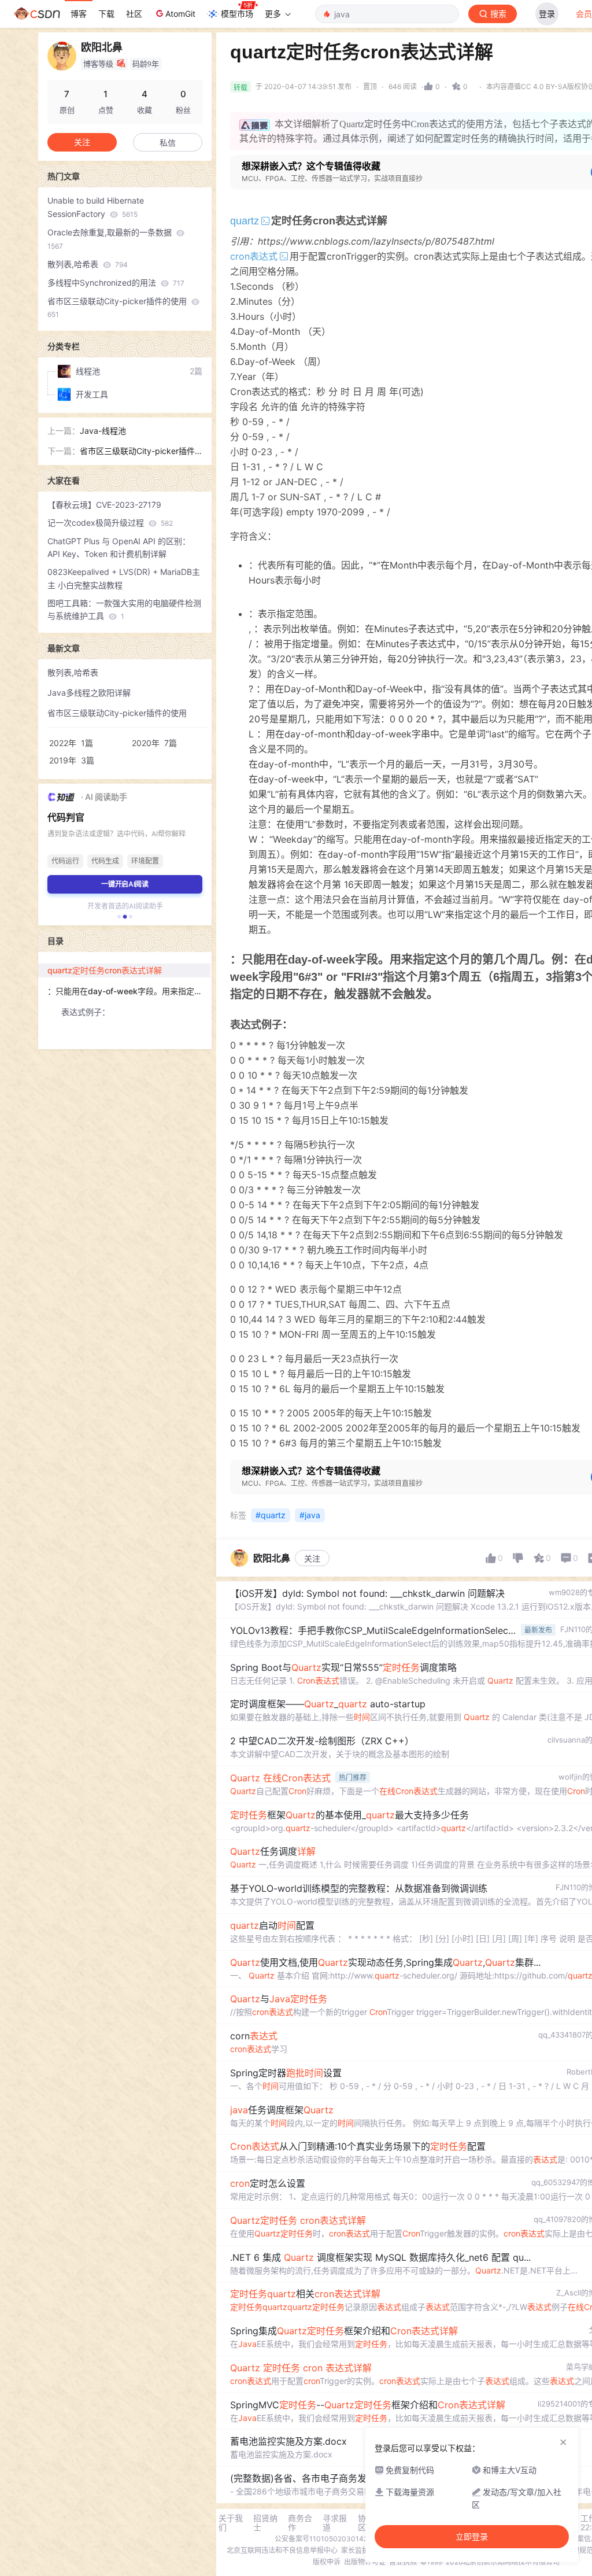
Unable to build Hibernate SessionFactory (96, 207)
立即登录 (472, 2537)
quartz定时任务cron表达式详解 (105, 970)
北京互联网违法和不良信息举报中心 (282, 2550)
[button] (119, 917)
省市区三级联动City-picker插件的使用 (118, 308)
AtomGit (180, 14)
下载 (106, 14)
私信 (168, 143)
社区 (134, 14)
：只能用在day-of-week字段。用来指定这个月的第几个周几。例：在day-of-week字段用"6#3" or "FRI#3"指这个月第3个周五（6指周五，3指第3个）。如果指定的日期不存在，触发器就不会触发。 (129, 991)
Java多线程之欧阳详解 (89, 693)
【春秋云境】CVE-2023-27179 (104, 505)
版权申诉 (327, 2562)
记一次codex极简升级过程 (110, 523)
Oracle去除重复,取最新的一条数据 (111, 239)
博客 (79, 14)
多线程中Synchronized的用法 (116, 283)
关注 (312, 1558)
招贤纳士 (265, 2523)
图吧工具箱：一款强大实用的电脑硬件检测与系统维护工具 (124, 610)
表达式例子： (86, 1012)
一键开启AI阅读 (125, 884)
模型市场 (237, 14)
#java (310, 1515)
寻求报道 (335, 2523)
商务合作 (300, 2523)
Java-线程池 (103, 431)
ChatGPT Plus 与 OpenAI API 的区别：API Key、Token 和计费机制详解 (119, 548)
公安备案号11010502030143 (321, 2539)
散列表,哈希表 (88, 264)
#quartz (271, 1515)
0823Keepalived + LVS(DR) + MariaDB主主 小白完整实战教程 (124, 578)
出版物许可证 (365, 2562)
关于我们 (231, 2523)
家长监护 (355, 2550)
